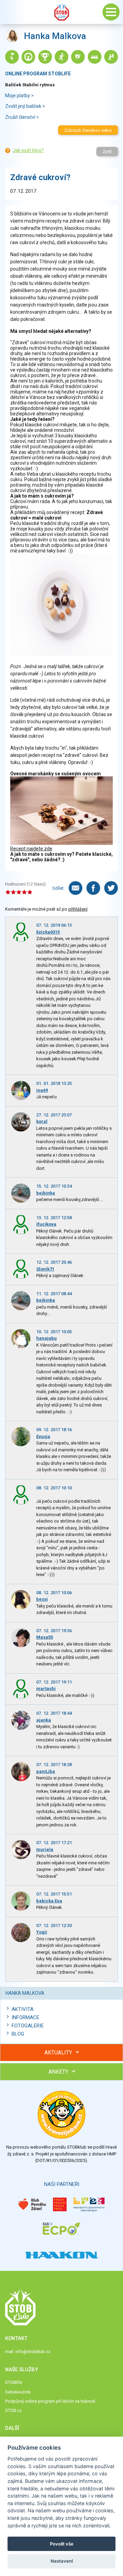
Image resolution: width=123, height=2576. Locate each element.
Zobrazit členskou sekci (88, 130)
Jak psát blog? (28, 150)
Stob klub (61, 12)
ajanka (44, 1720)
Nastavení (62, 2561)
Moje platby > (19, 96)
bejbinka (46, 1193)
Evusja (43, 1436)
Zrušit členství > (22, 117)
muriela (45, 1849)
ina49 (42, 1090)
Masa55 (45, 1637)
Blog (18, 2034)
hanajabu (46, 1338)
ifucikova (46, 1224)
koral (42, 1121)
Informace (25, 2017)
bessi (42, 1599)
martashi (46, 1689)
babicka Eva (49, 1901)
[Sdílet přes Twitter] (111, 888)
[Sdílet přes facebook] (93, 888)
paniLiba (46, 1771)
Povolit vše (62, 2544)
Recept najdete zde (31, 849)
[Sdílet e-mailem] (76, 888)
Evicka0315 (48, 932)
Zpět (107, 152)
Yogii (42, 1932)
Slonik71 (45, 1269)
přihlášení (78, 909)
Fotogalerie (28, 2026)
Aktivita (23, 2009)
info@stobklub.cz (33, 2352)
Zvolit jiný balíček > (25, 106)
